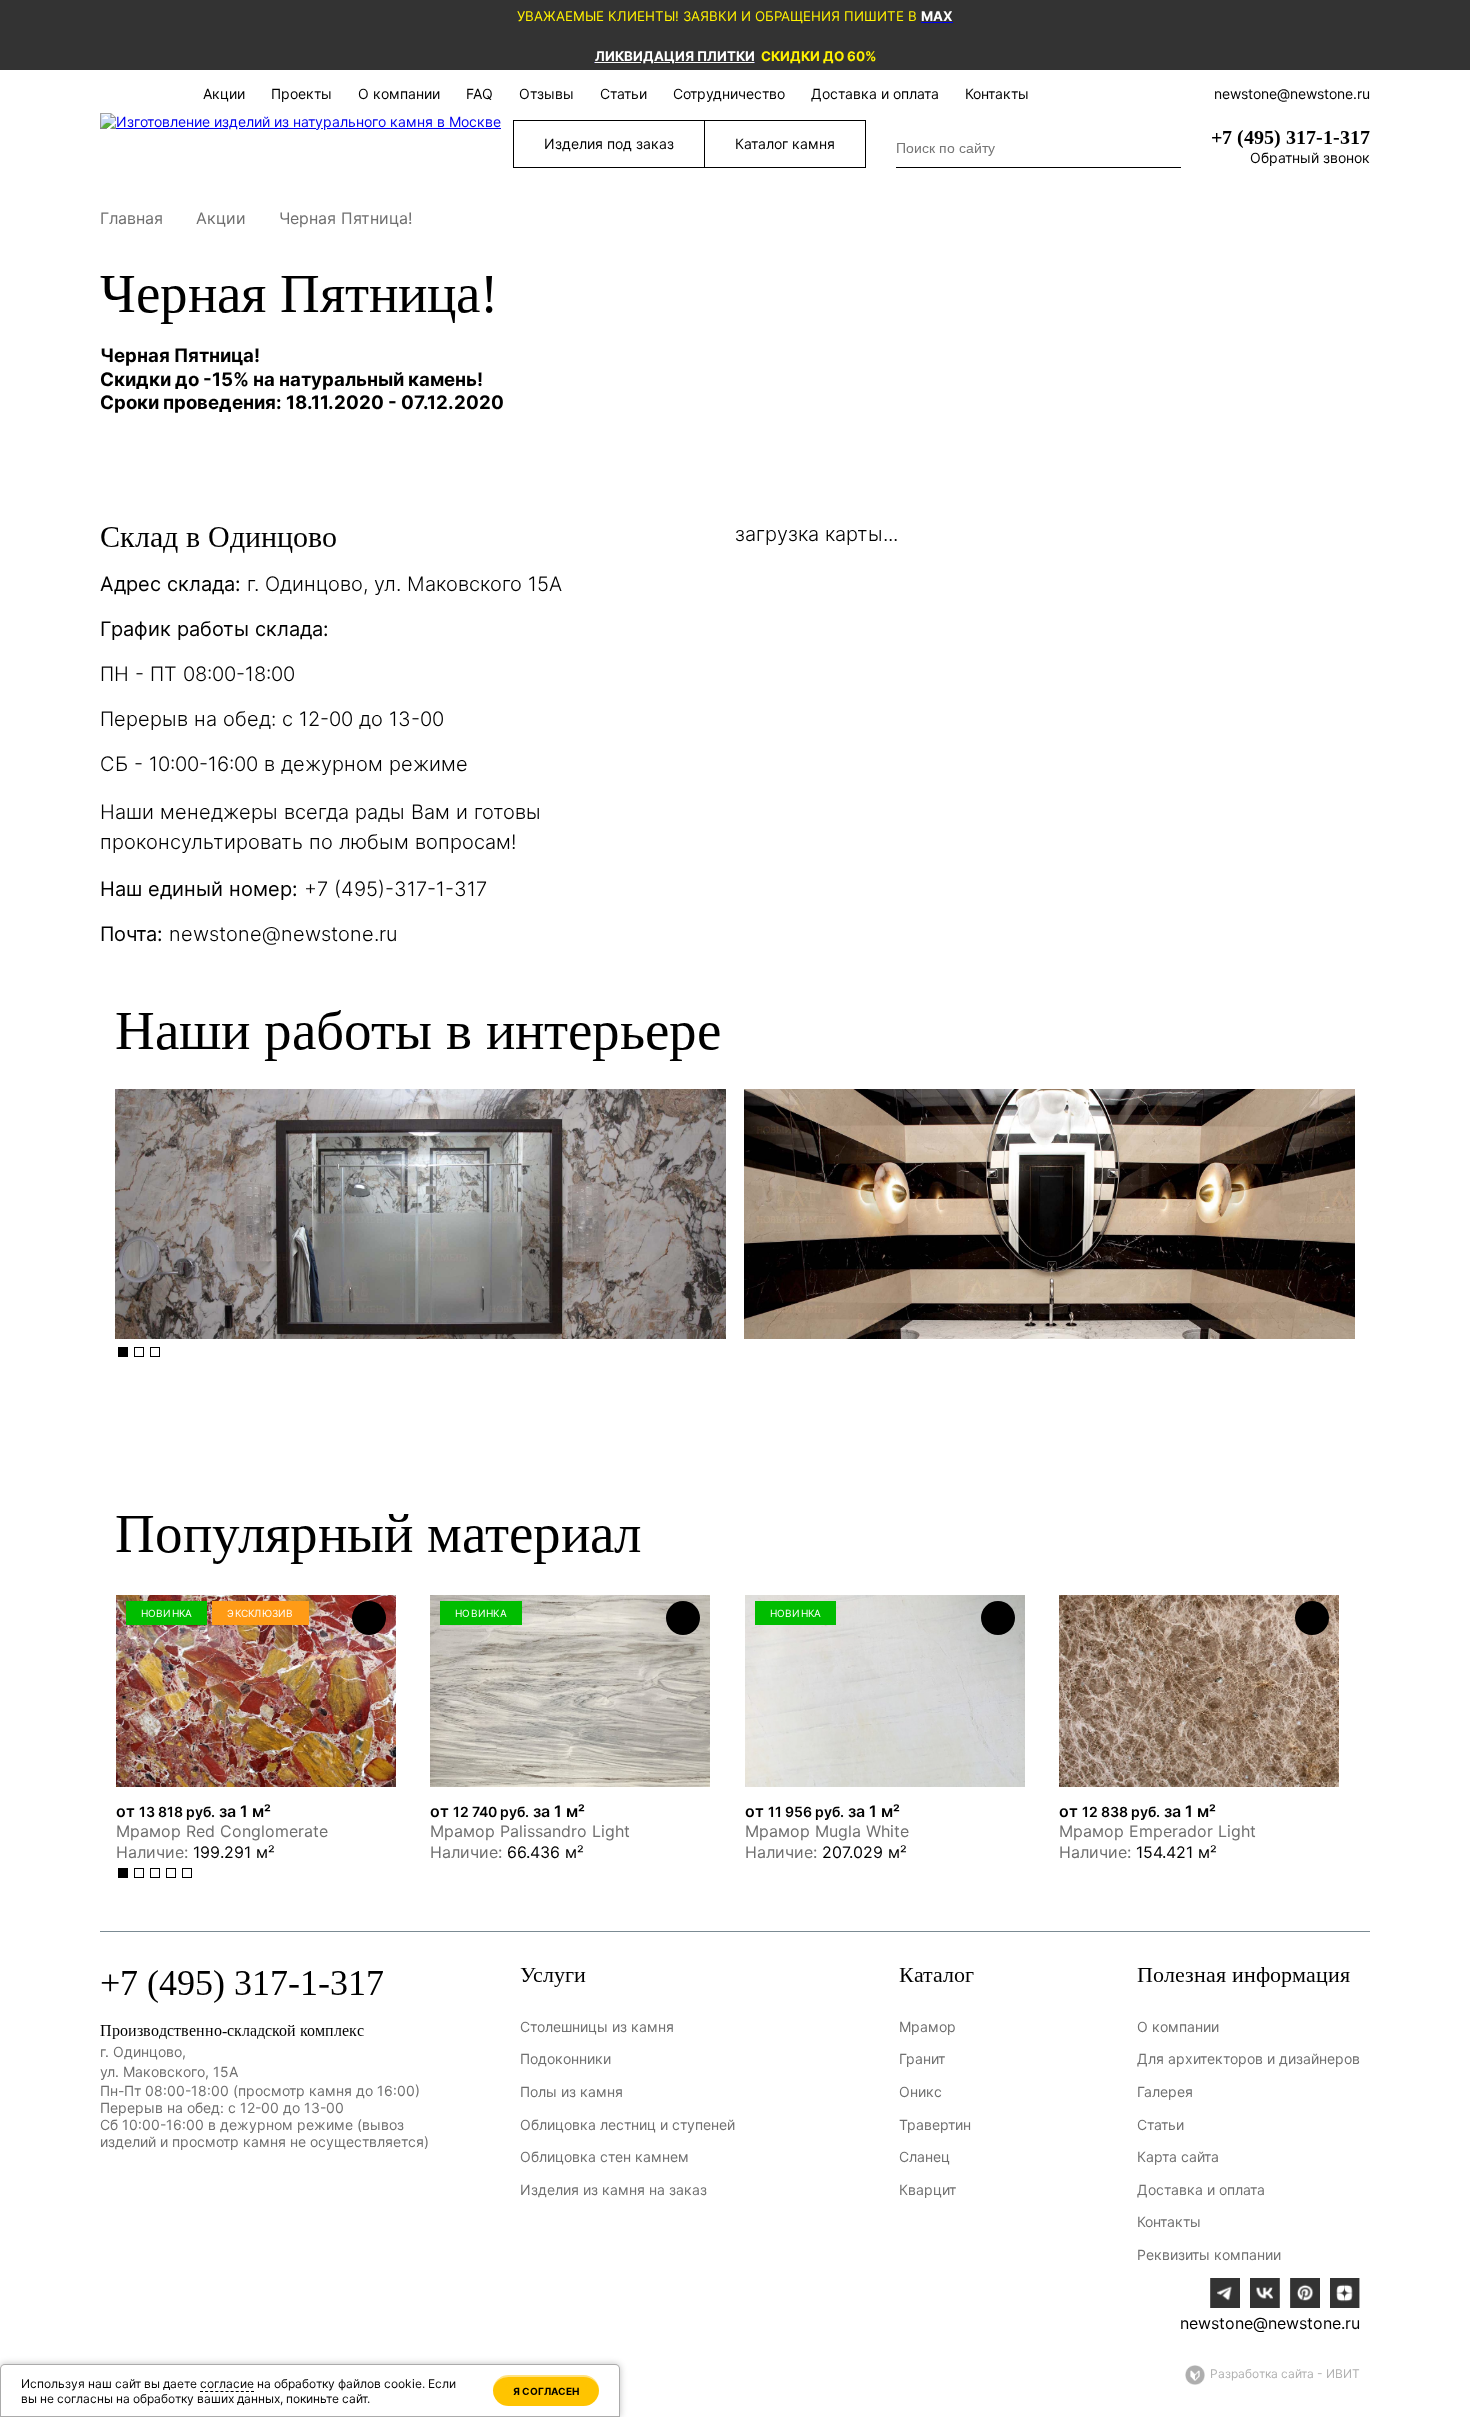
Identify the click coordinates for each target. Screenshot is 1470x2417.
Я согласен (546, 2391)
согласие (227, 2383)
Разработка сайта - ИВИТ (1285, 2373)
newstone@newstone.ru (283, 934)
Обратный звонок (1310, 157)
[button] (123, 1352)
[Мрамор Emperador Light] (1199, 1691)
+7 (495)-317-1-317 (395, 889)
